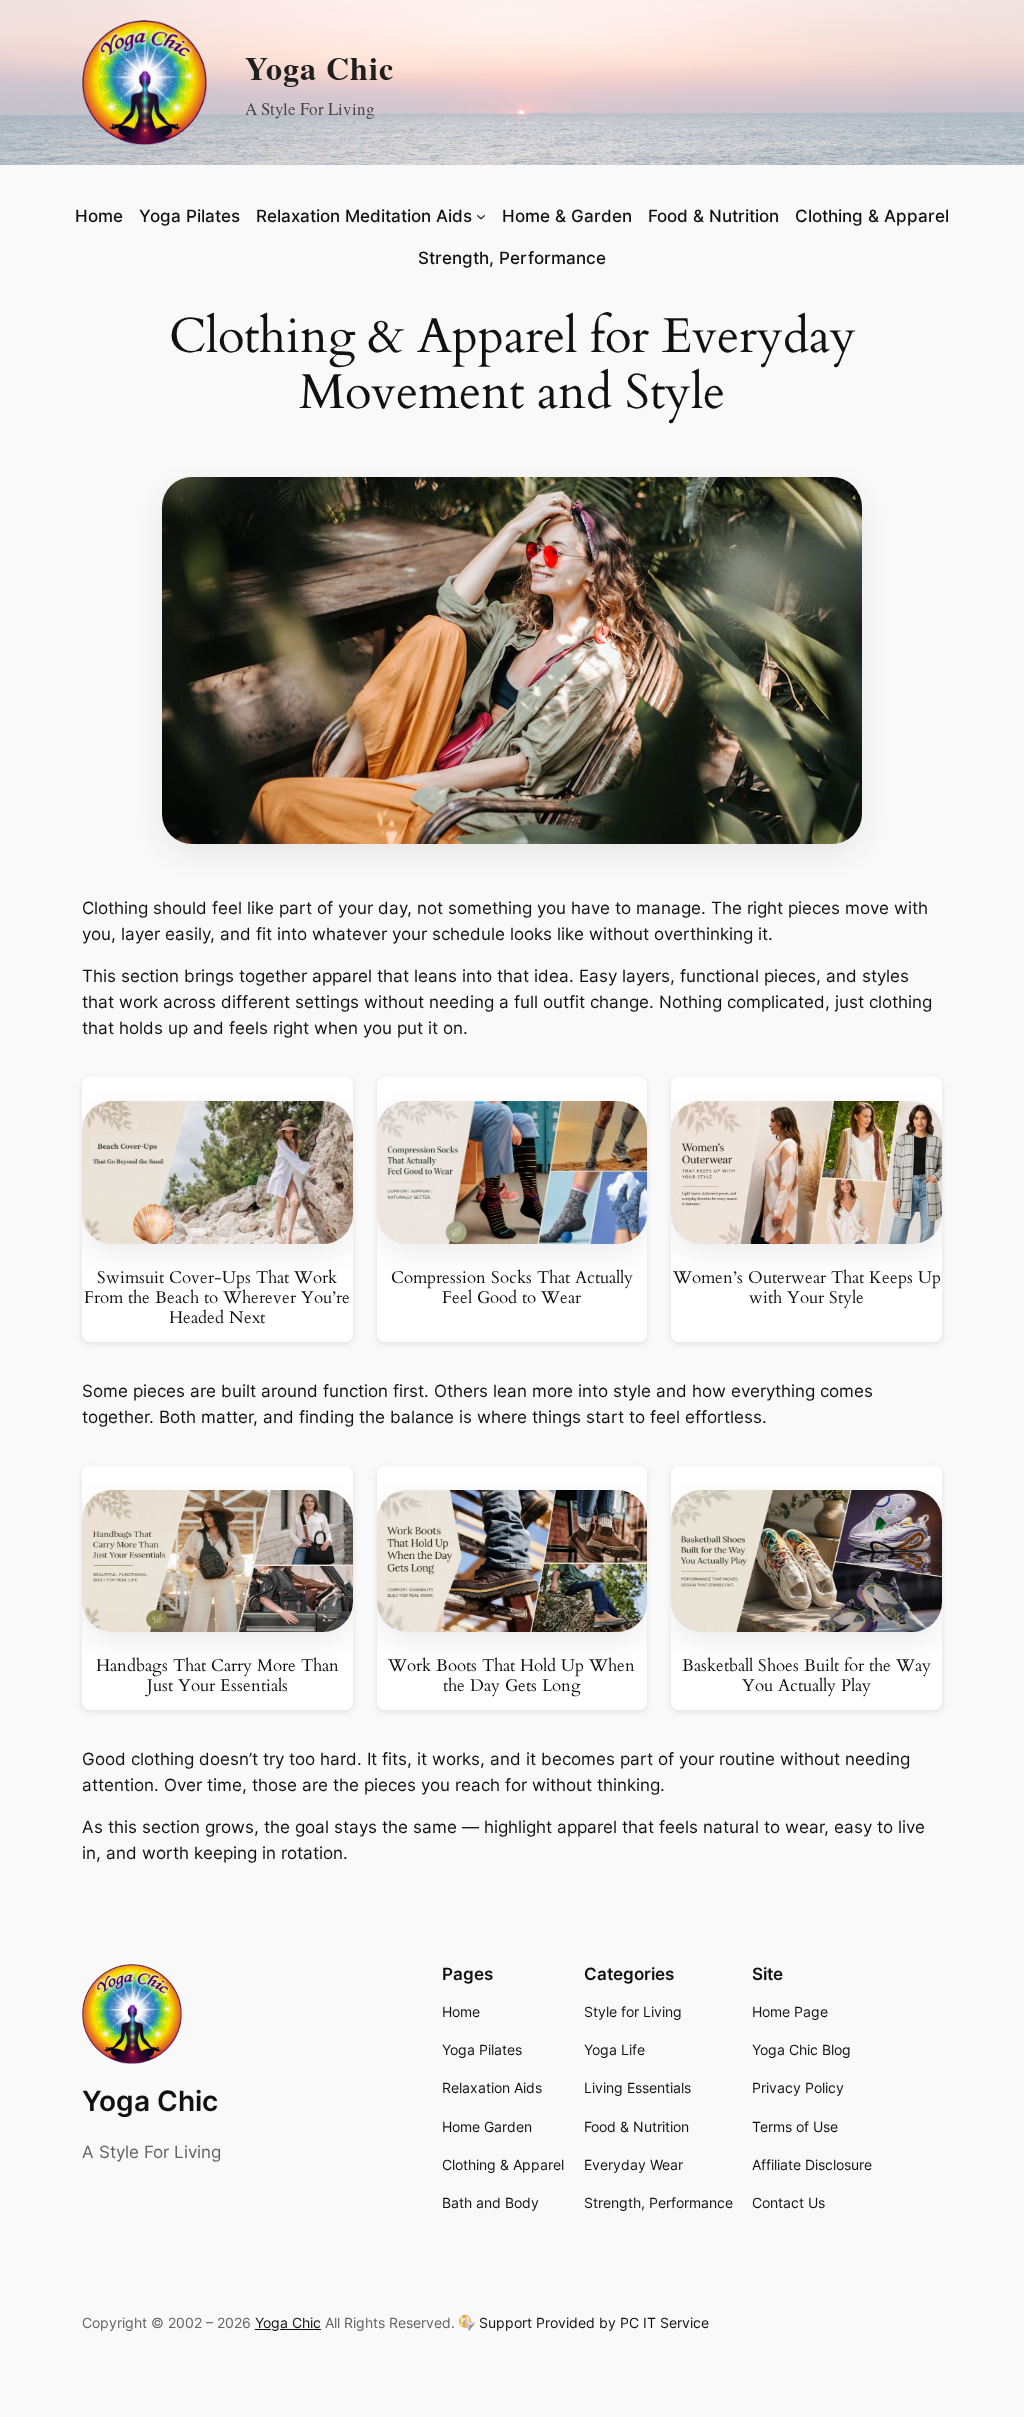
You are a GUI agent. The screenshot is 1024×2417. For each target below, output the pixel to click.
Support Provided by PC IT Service (594, 2323)
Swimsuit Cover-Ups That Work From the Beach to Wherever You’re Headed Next (217, 1298)
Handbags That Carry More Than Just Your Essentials (217, 1676)
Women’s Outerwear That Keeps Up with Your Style (807, 1288)
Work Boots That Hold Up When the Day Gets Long (511, 1676)
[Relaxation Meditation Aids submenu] (481, 216)
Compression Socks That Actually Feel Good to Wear (512, 1288)
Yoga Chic (319, 67)
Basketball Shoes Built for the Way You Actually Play (806, 1676)
